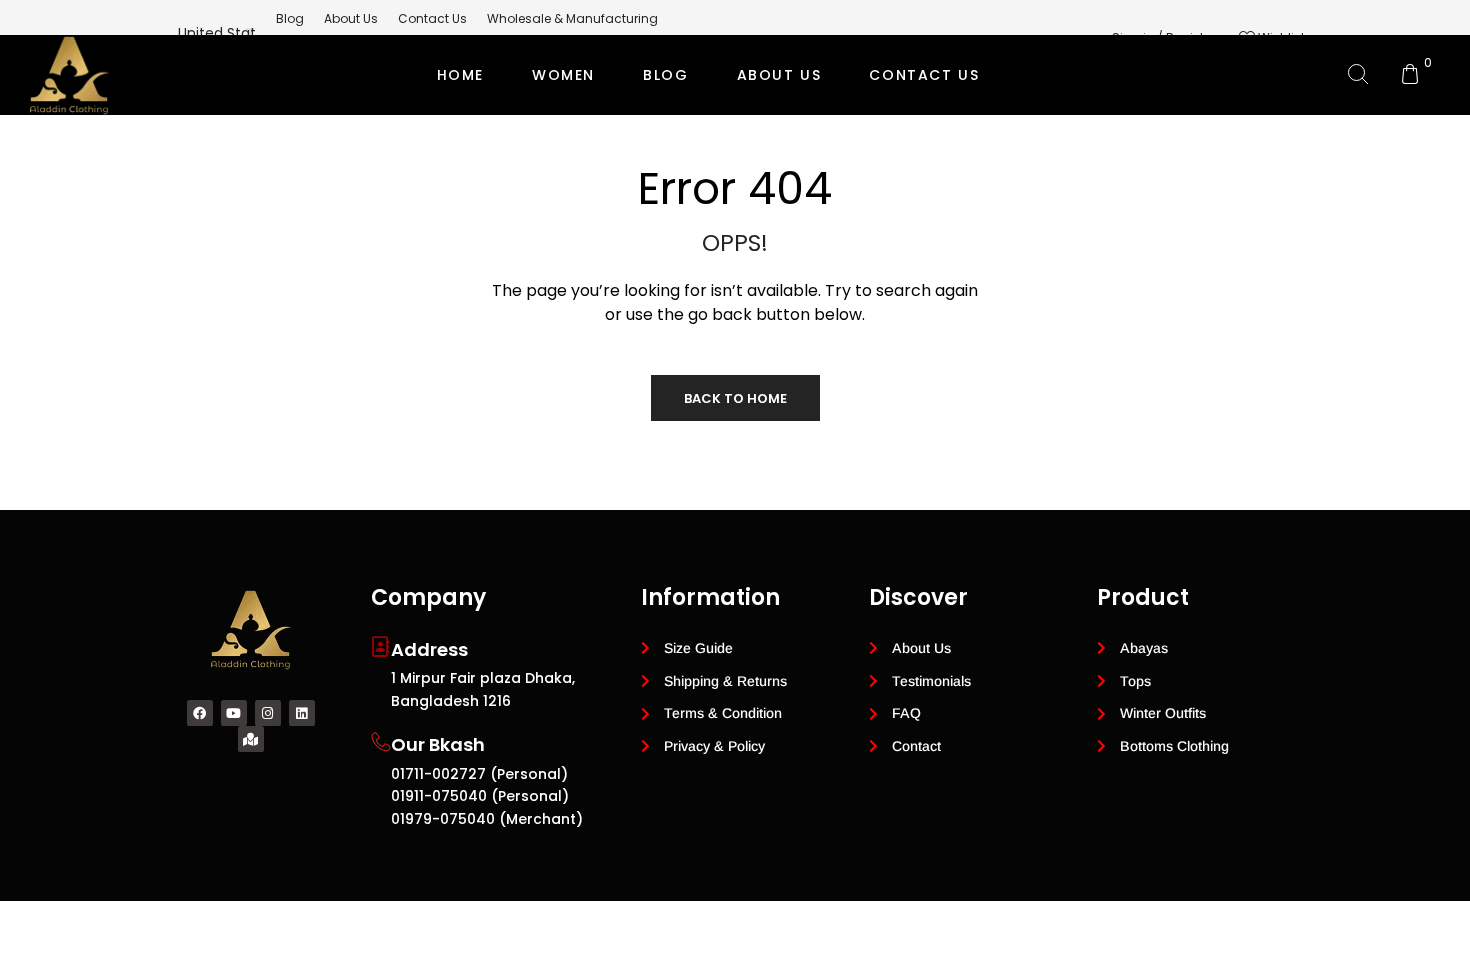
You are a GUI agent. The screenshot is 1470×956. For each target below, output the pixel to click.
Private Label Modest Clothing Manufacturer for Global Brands (732, 155)
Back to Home (735, 398)
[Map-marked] (251, 739)
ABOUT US (779, 75)
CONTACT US (924, 75)
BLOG (665, 75)
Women (563, 75)
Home (460, 75)
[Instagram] (268, 713)
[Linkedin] (302, 713)
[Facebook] (200, 713)
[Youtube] (234, 713)
